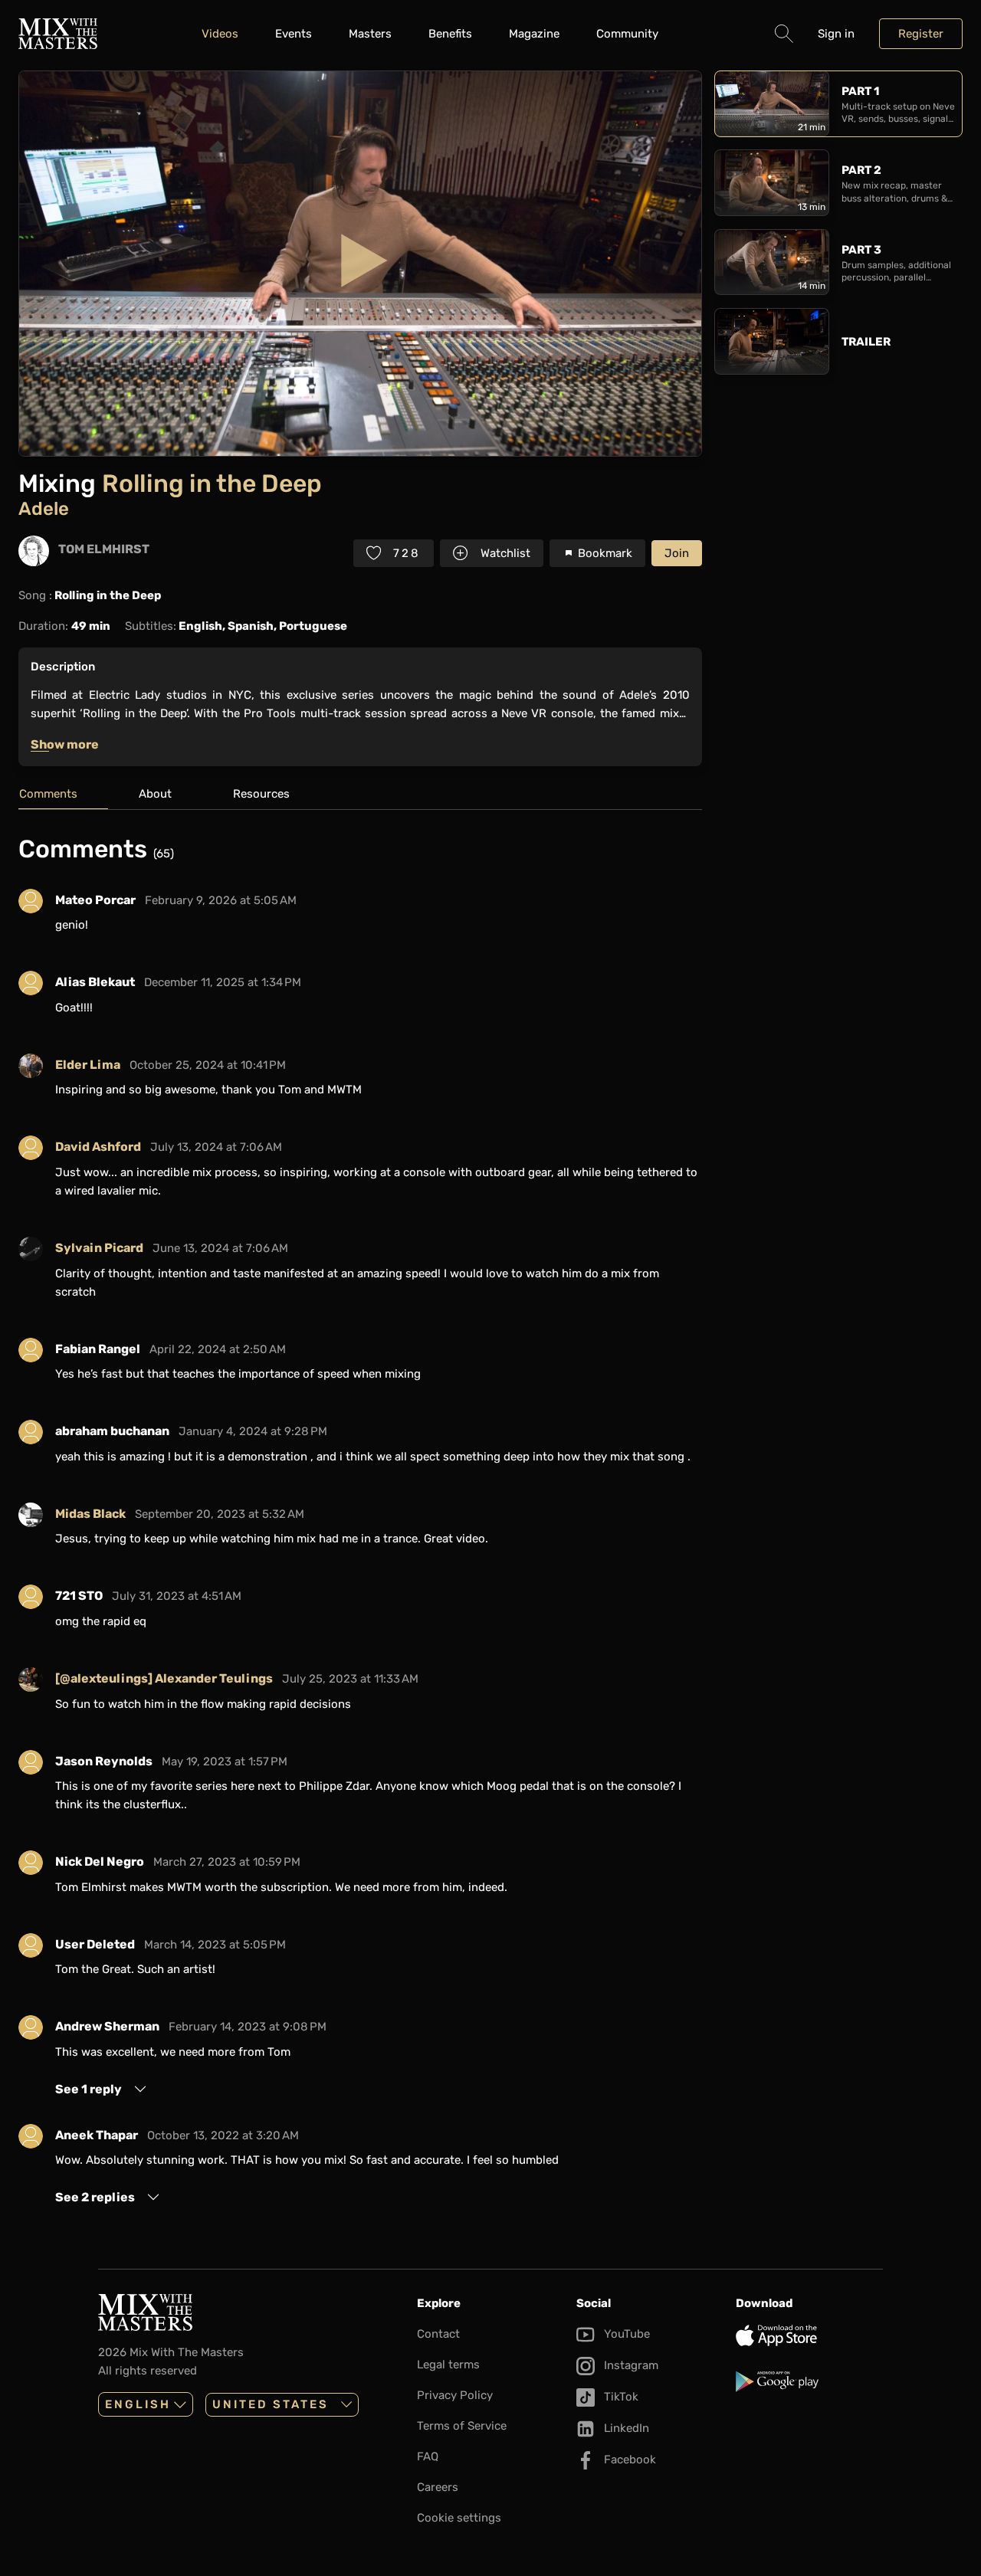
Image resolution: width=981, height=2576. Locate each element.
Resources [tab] (261, 794)
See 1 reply (89, 2089)
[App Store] (809, 2335)
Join (677, 553)
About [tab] (155, 794)
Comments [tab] (48, 794)
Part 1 (860, 91)
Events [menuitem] (294, 34)
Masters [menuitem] (370, 34)
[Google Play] (809, 2381)
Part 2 (861, 170)
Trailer (866, 342)
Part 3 (861, 250)
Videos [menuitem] (220, 34)
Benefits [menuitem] (450, 34)
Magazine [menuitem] (534, 34)
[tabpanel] (360, 1520)
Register (921, 34)
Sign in (836, 34)
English (138, 2404)
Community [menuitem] (627, 34)
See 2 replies (95, 2197)
